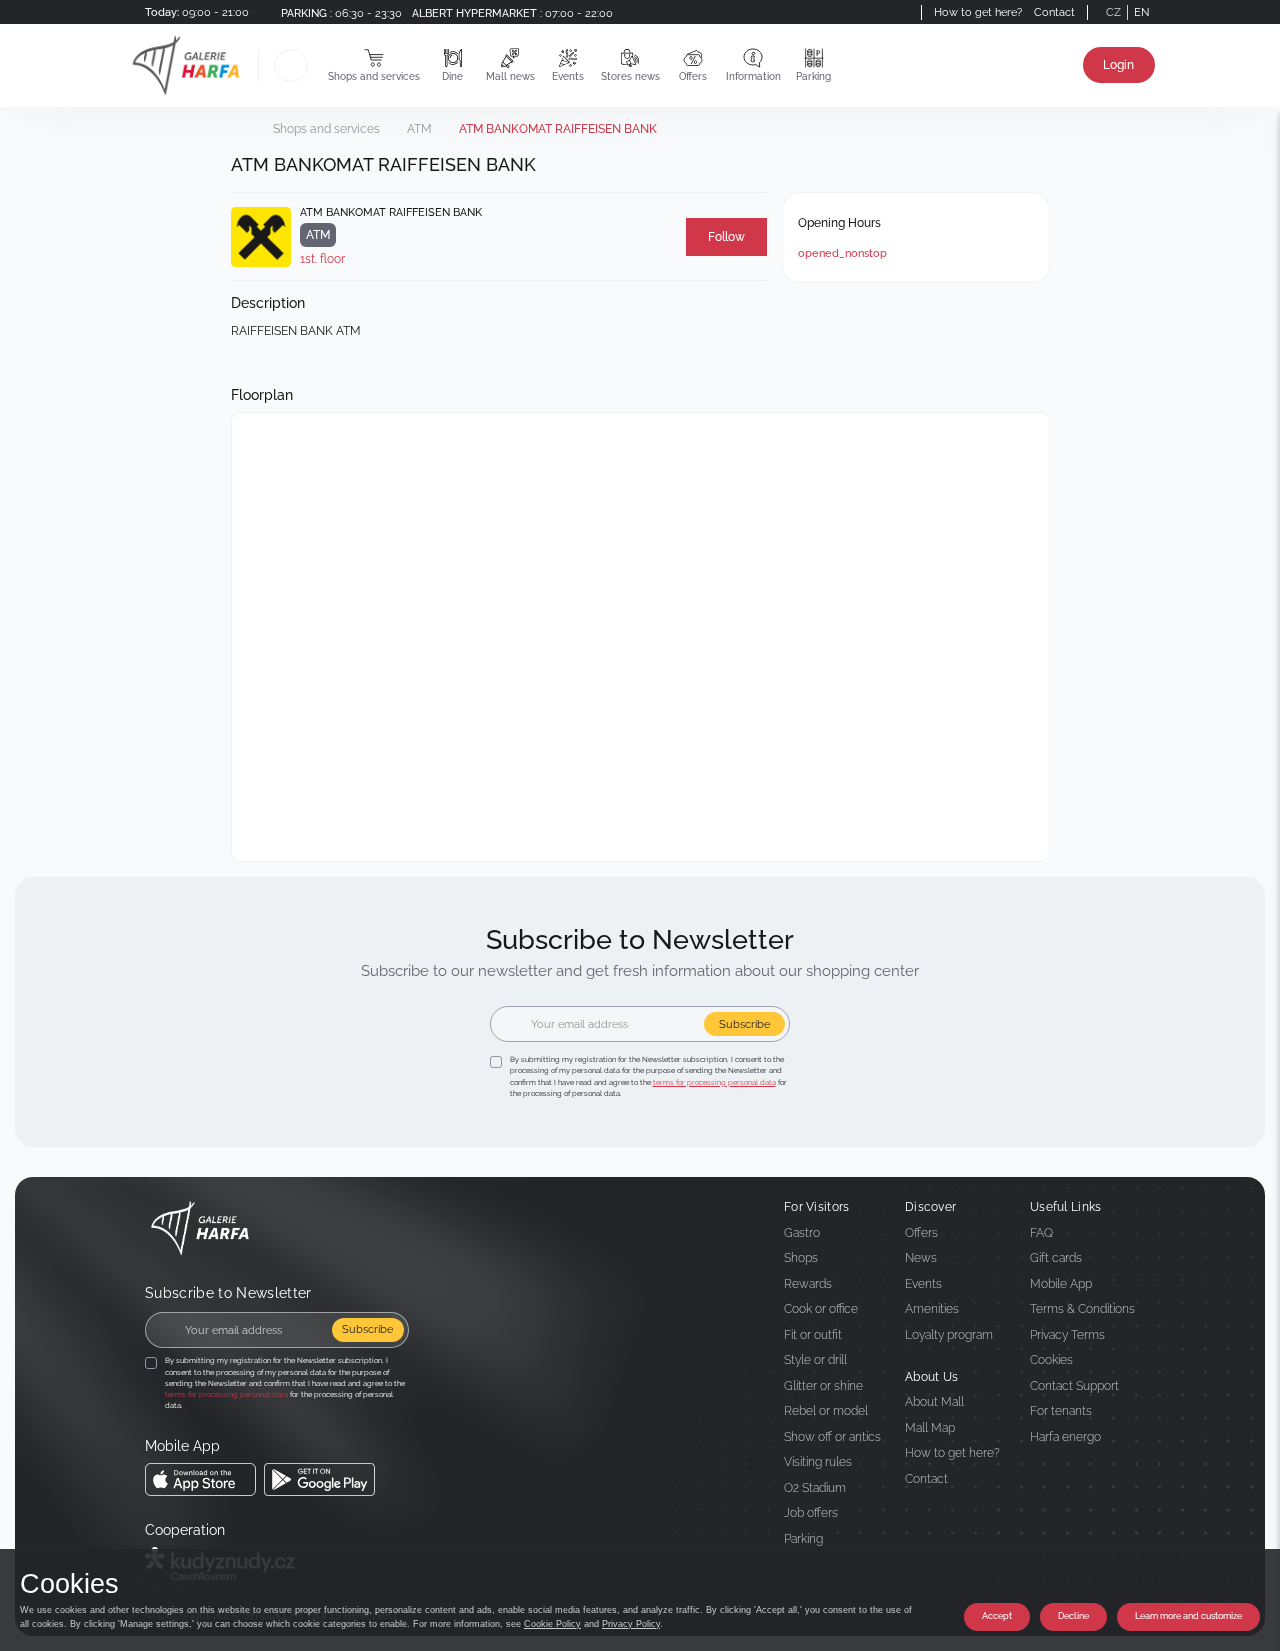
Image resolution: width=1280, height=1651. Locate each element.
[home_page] (192, 65)
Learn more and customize (1188, 1616)
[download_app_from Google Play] (319, 1479)
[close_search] (311, 65)
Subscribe (744, 1024)
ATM (419, 129)
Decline (1073, 1616)
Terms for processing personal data (714, 1082)
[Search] (291, 65)
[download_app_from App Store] (200, 1479)
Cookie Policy (552, 1624)
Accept (997, 1616)
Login (1118, 65)
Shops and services (326, 129)
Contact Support (1074, 1386)
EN (1141, 12)
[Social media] (885, 12)
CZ (1113, 12)
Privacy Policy (631, 1624)
